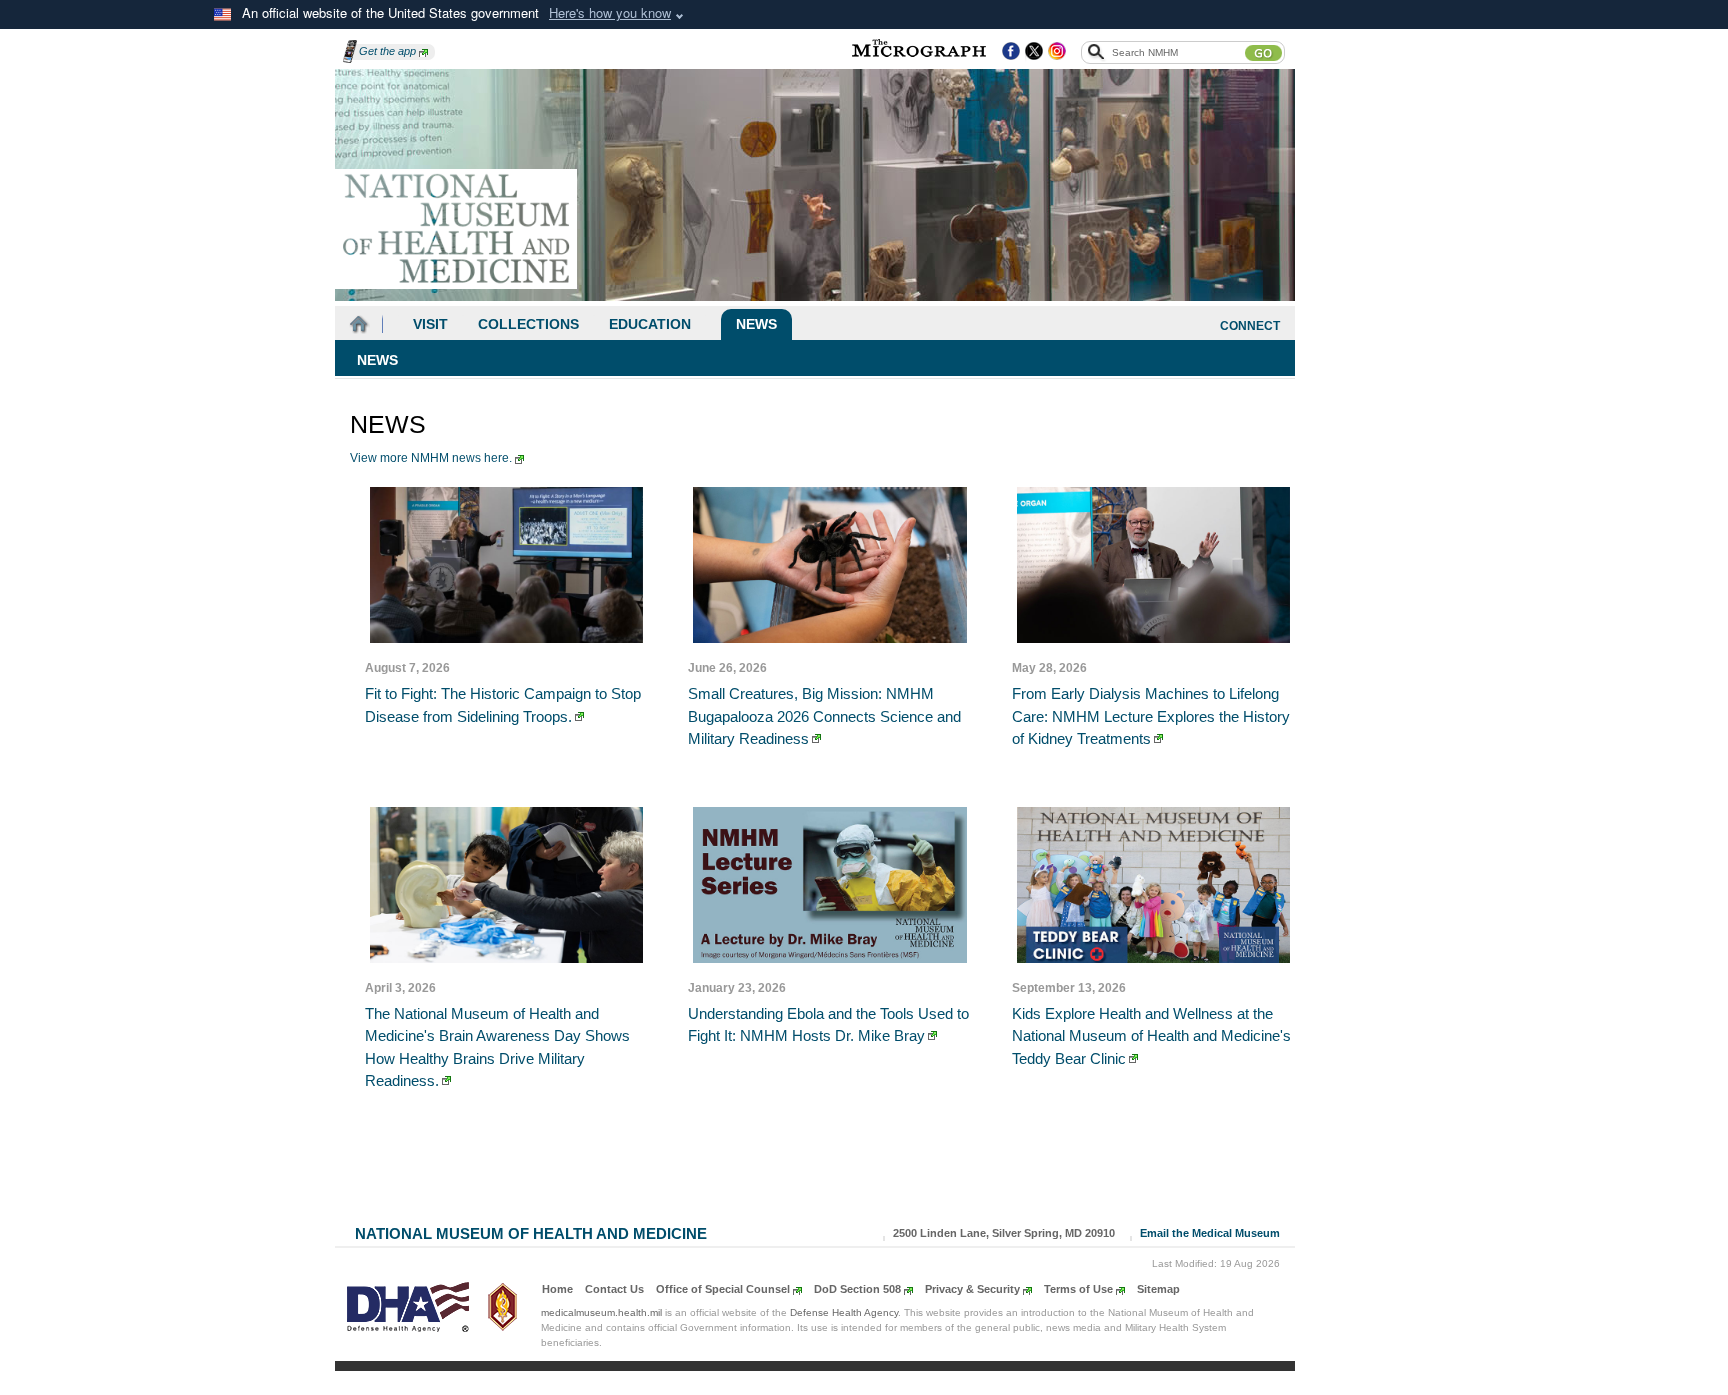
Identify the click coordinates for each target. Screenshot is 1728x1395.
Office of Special (723, 1289)
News (756, 324)
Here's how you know (610, 12)
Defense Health (844, 1312)
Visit (430, 324)
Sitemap (1158, 1289)
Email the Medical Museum (1210, 1233)
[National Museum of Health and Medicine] (456, 229)
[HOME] (359, 324)
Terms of (1078, 1289)
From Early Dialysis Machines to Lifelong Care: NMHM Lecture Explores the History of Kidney (1151, 716)
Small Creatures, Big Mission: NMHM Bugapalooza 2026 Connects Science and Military (824, 716)
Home (557, 1289)
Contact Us (614, 1289)
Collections (528, 324)
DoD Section (857, 1289)
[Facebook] (1011, 52)
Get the (387, 51)
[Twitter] (1034, 52)
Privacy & (972, 1289)
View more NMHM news (431, 458)
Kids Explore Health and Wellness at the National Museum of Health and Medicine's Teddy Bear (1151, 1036)
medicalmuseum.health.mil (601, 1312)
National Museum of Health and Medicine (531, 1231)
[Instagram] (1057, 52)
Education (650, 324)
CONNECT (1250, 326)
